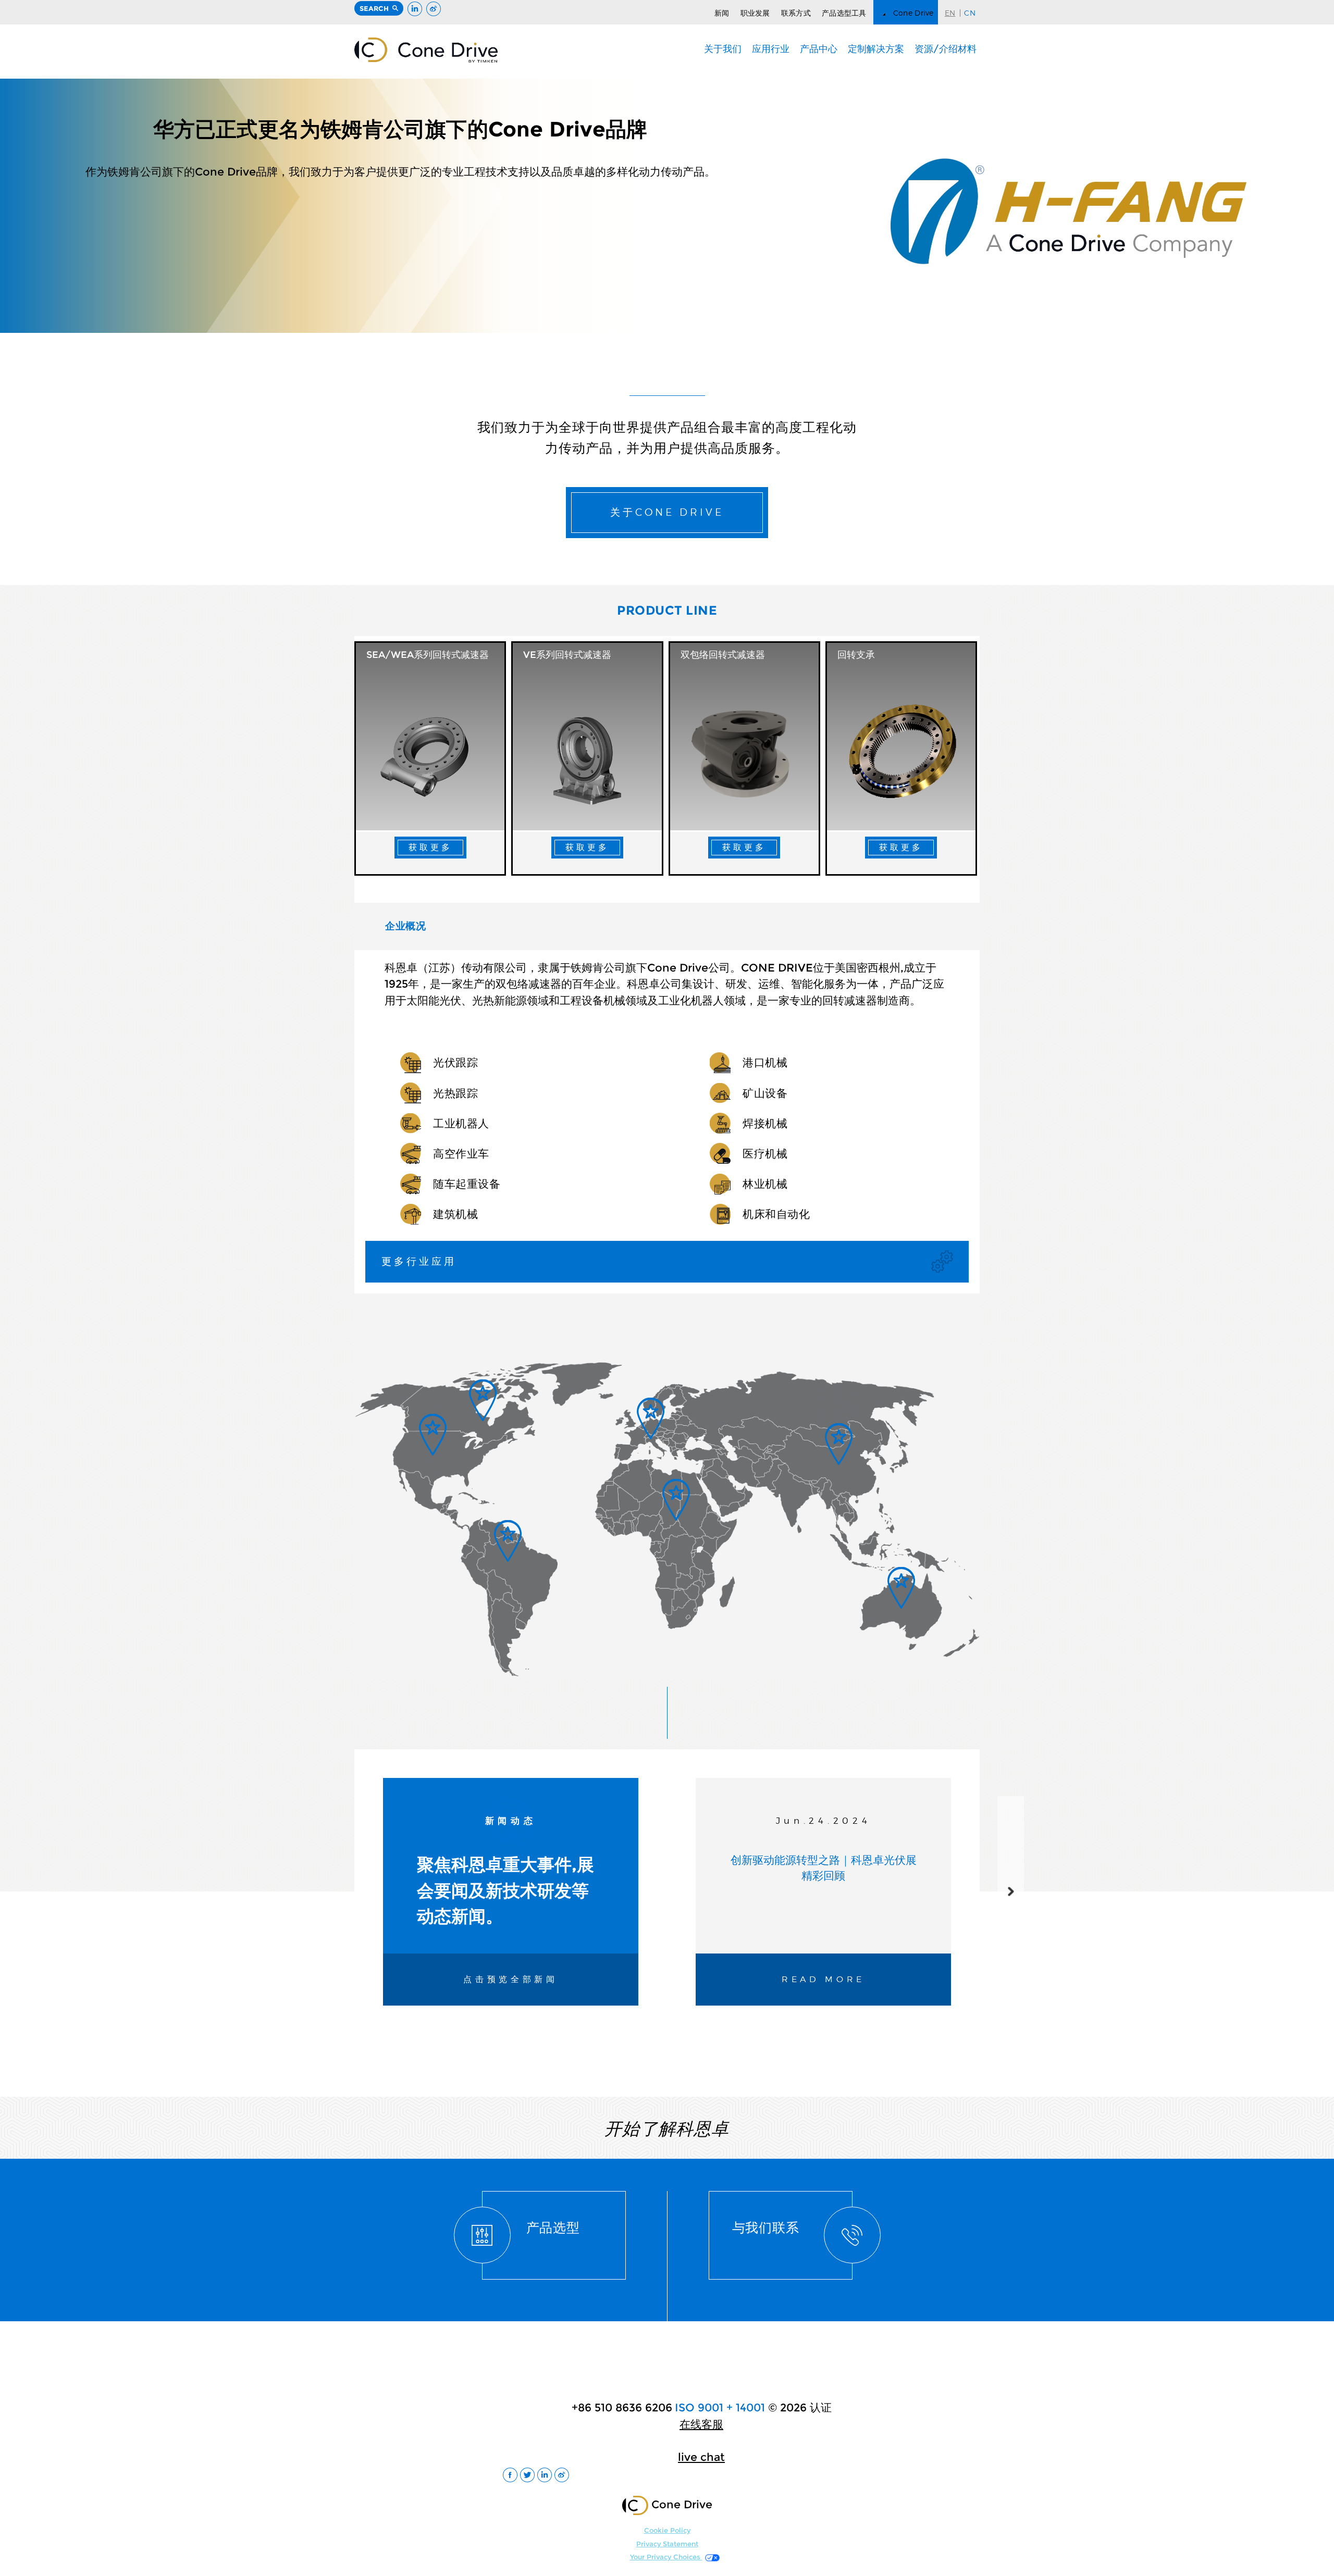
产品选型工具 (844, 13)
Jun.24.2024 (824, 1821)
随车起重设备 (467, 1184)
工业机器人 (461, 1123)
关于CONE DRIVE (667, 512)
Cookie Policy (667, 2530)
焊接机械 (765, 1123)
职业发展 (755, 13)
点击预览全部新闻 (511, 1979)
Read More (823, 1979)
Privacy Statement (667, 2544)
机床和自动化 (776, 1214)
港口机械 (765, 1062)
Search (374, 8)
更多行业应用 (419, 1261)
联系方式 (796, 13)
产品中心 (819, 49)
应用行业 (771, 49)
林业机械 (765, 1184)
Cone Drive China (426, 50)
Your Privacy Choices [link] (666, 2557)
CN (970, 13)
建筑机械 (455, 1214)
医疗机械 (765, 1154)
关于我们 (723, 49)
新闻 (722, 13)
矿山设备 (765, 1093)
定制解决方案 (876, 49)
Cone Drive (913, 13)
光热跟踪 (455, 1093)
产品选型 (553, 2227)
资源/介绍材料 (946, 49)
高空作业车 (461, 1154)
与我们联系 (766, 2227)
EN (950, 13)
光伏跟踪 (455, 1062)
